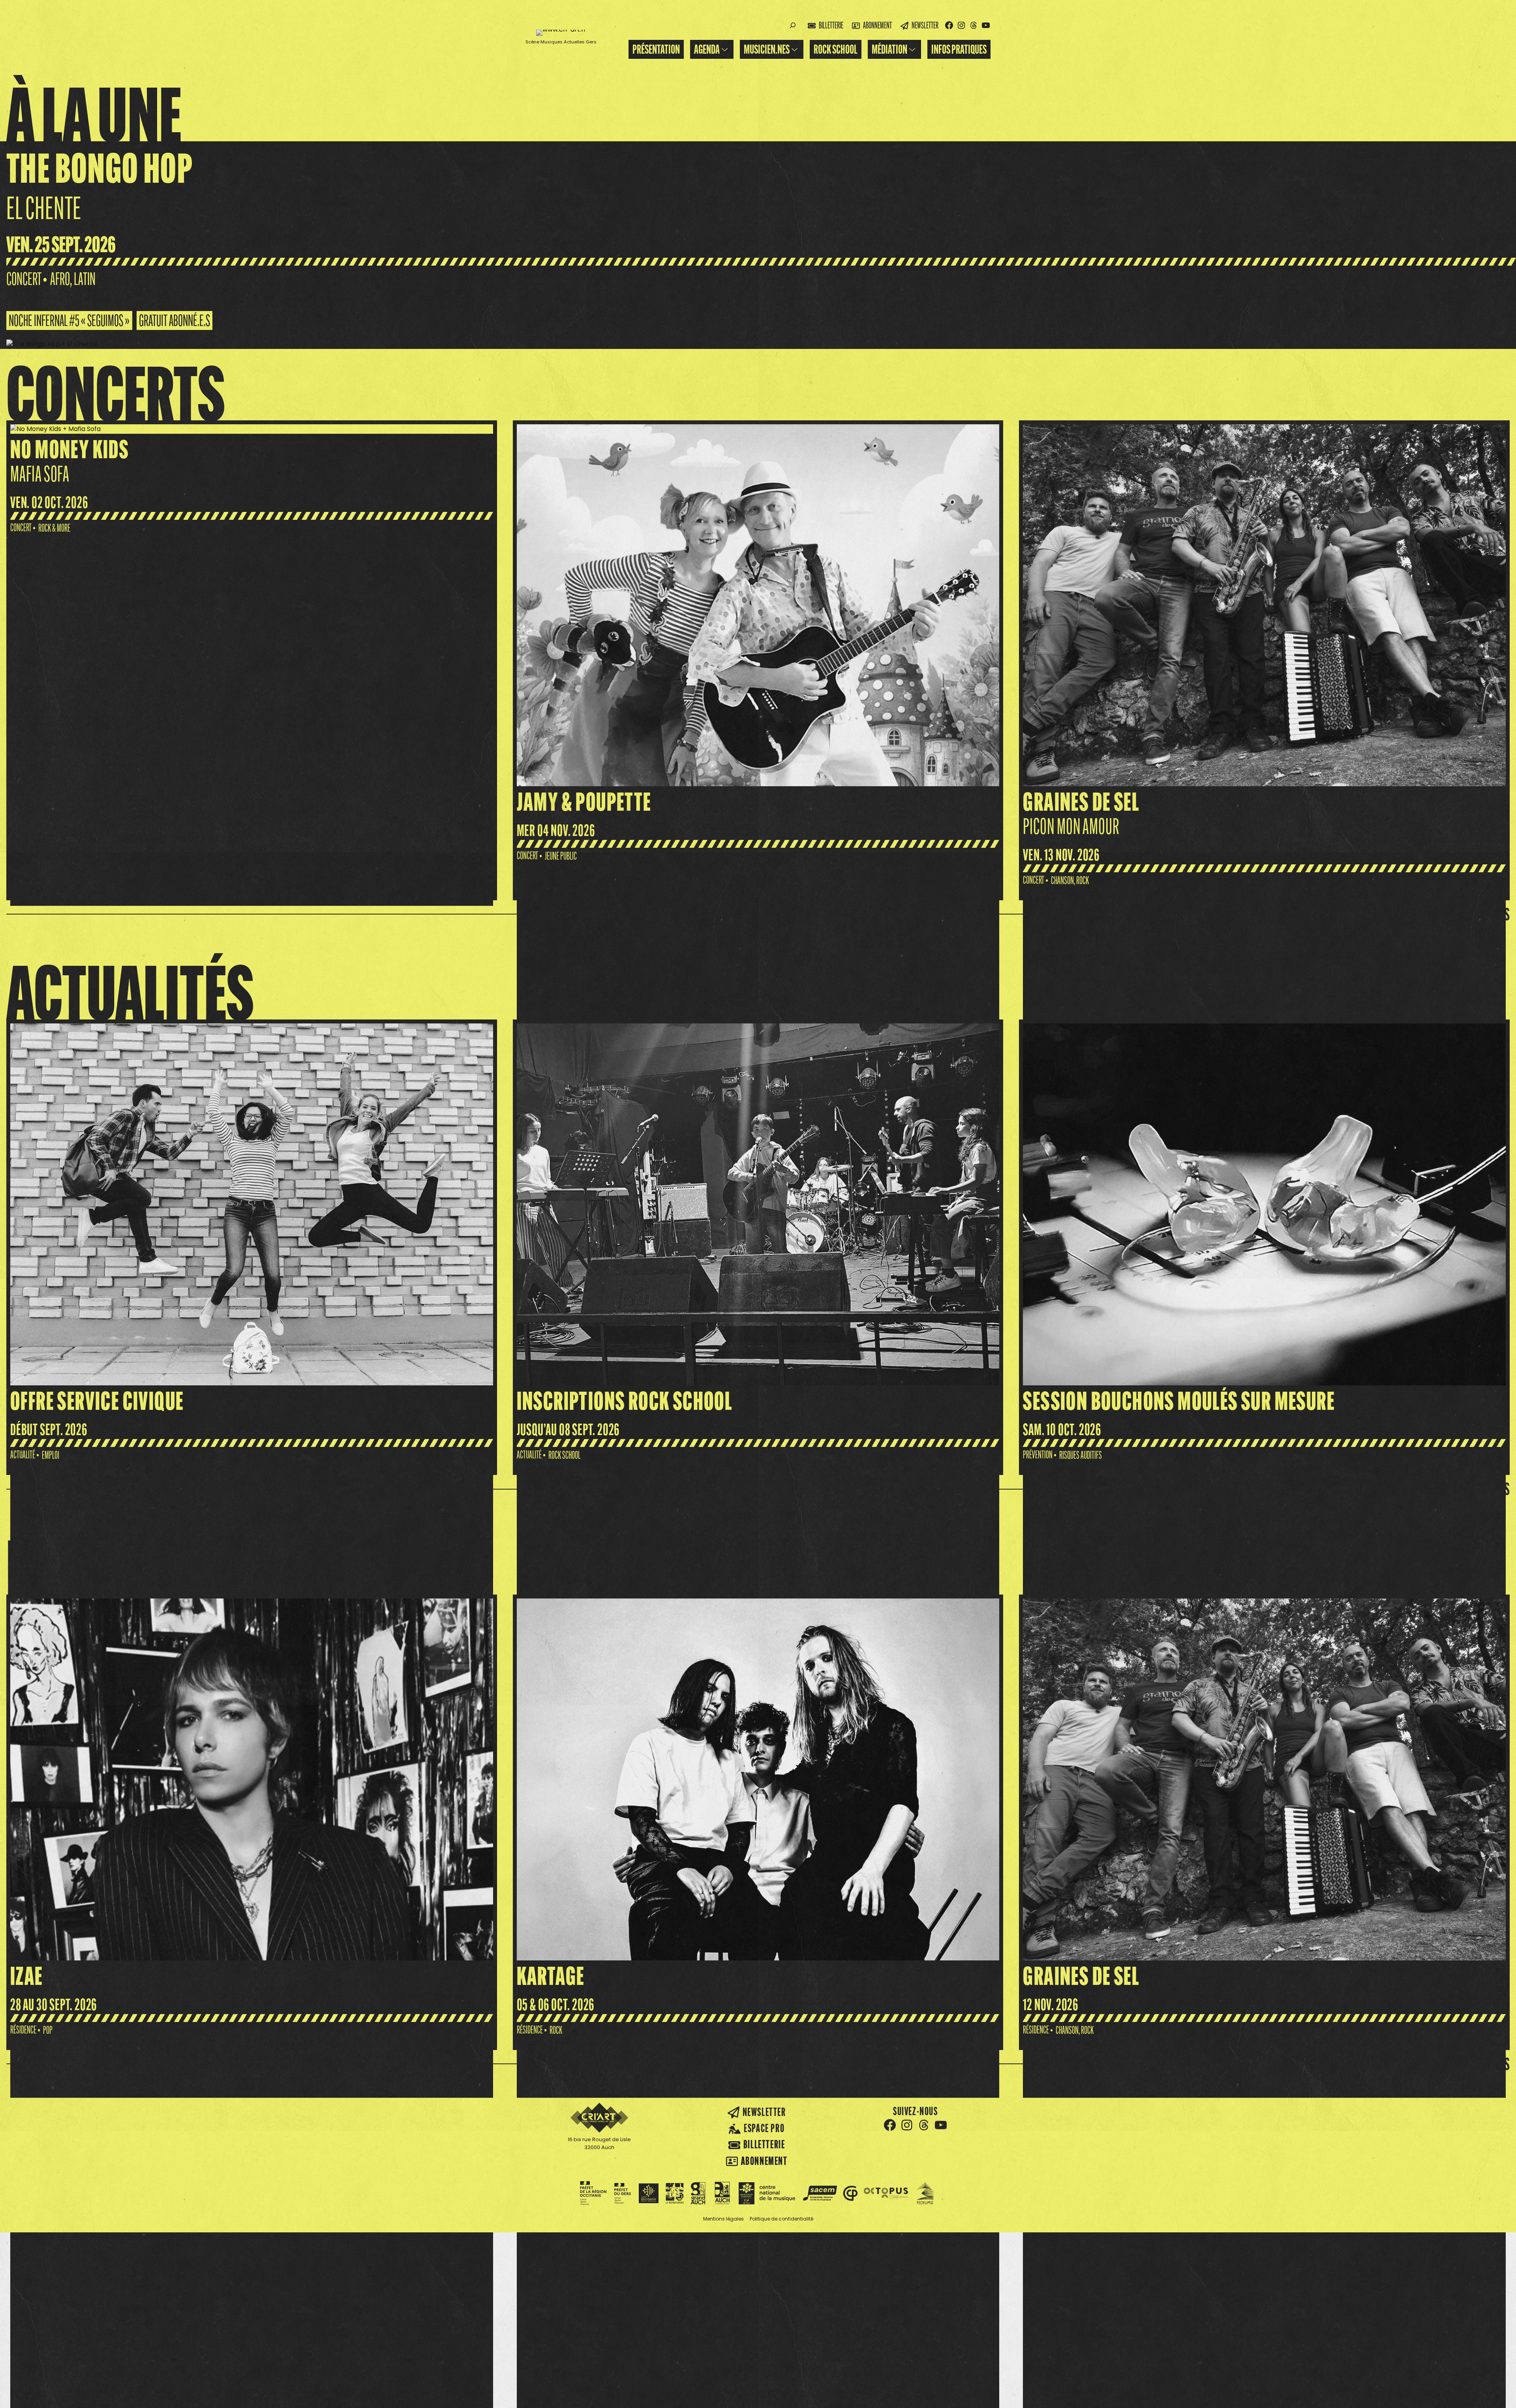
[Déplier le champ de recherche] (793, 25)
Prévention (1038, 1455)
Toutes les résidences (1459, 2064)
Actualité (23, 1455)
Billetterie (831, 25)
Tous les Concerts (1468, 914)
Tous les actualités (1465, 1489)
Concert (24, 279)
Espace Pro (764, 2128)
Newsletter (925, 25)
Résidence (23, 2030)
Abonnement (877, 25)
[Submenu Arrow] (725, 49)
